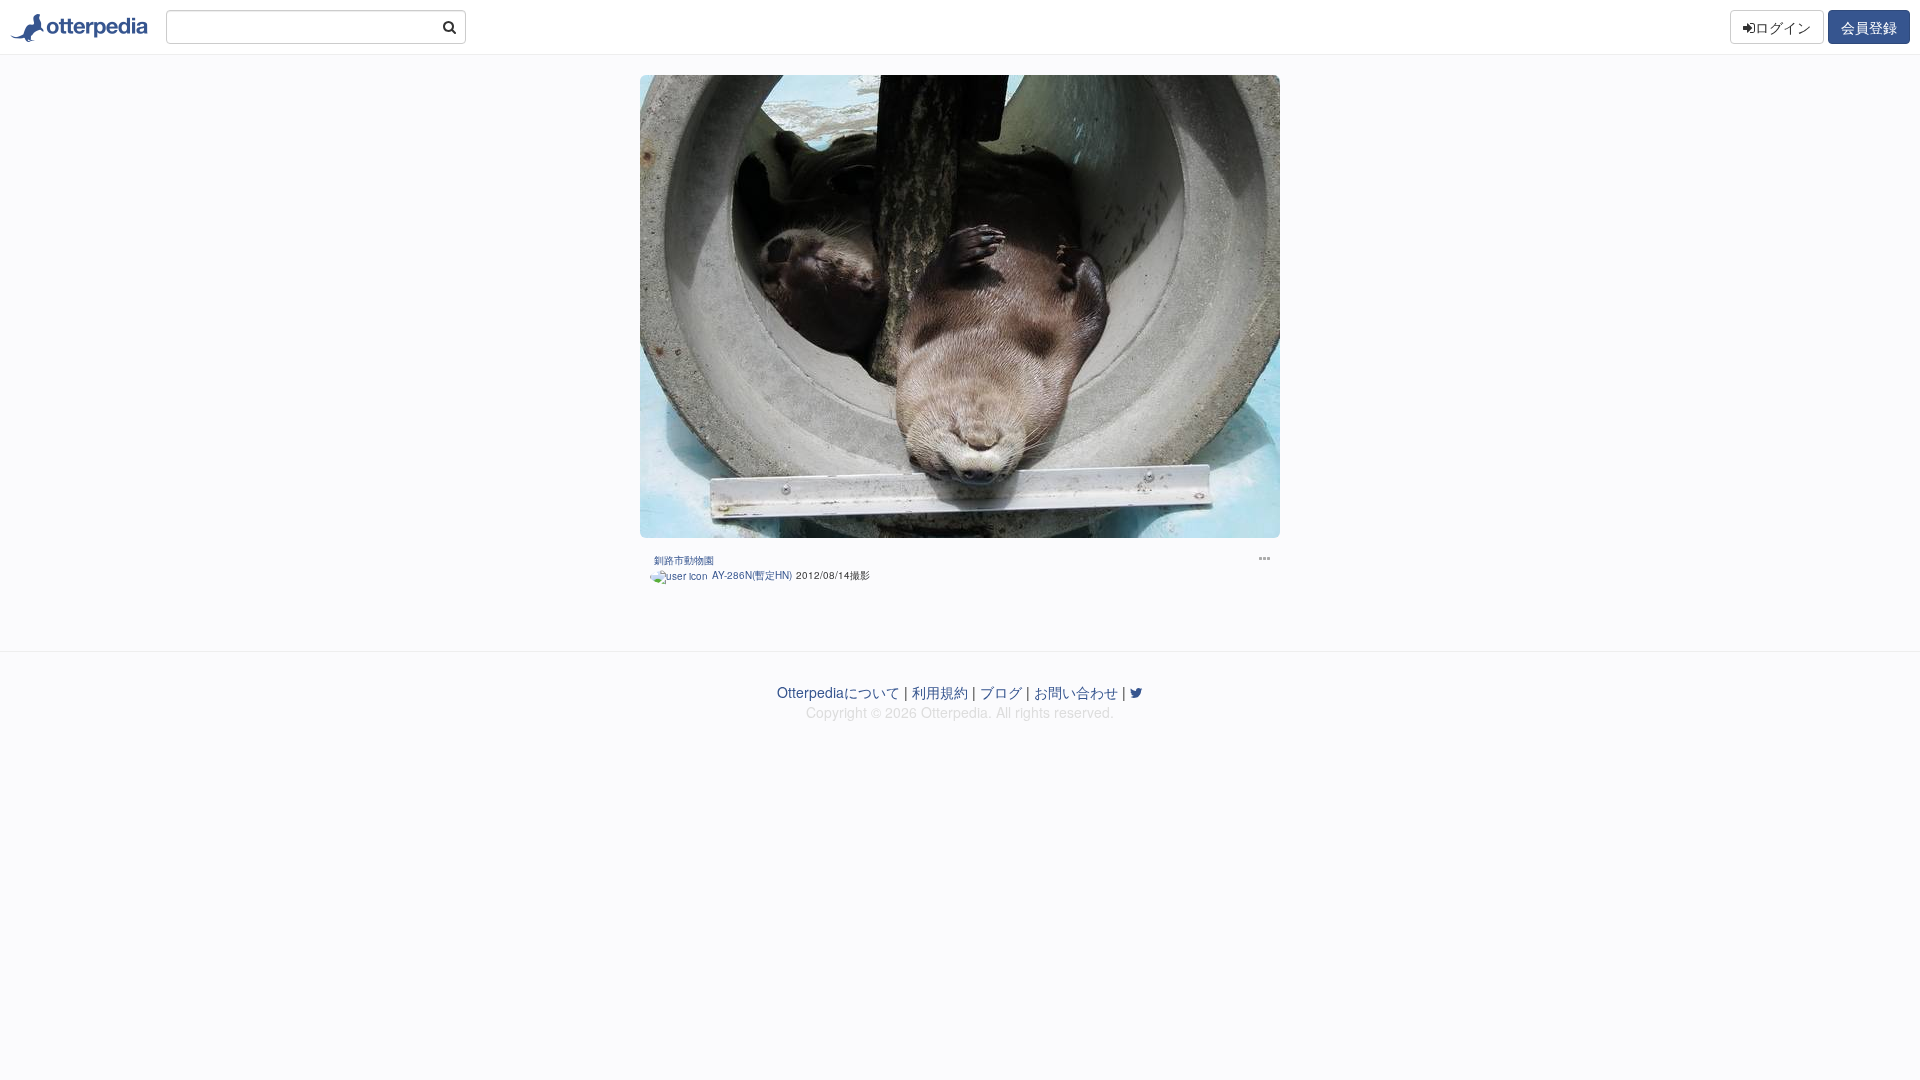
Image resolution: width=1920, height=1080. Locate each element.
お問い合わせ (1076, 692)
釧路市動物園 (684, 560)
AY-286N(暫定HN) (752, 575)
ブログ (1001, 692)
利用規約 (940, 692)
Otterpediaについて (838, 692)
